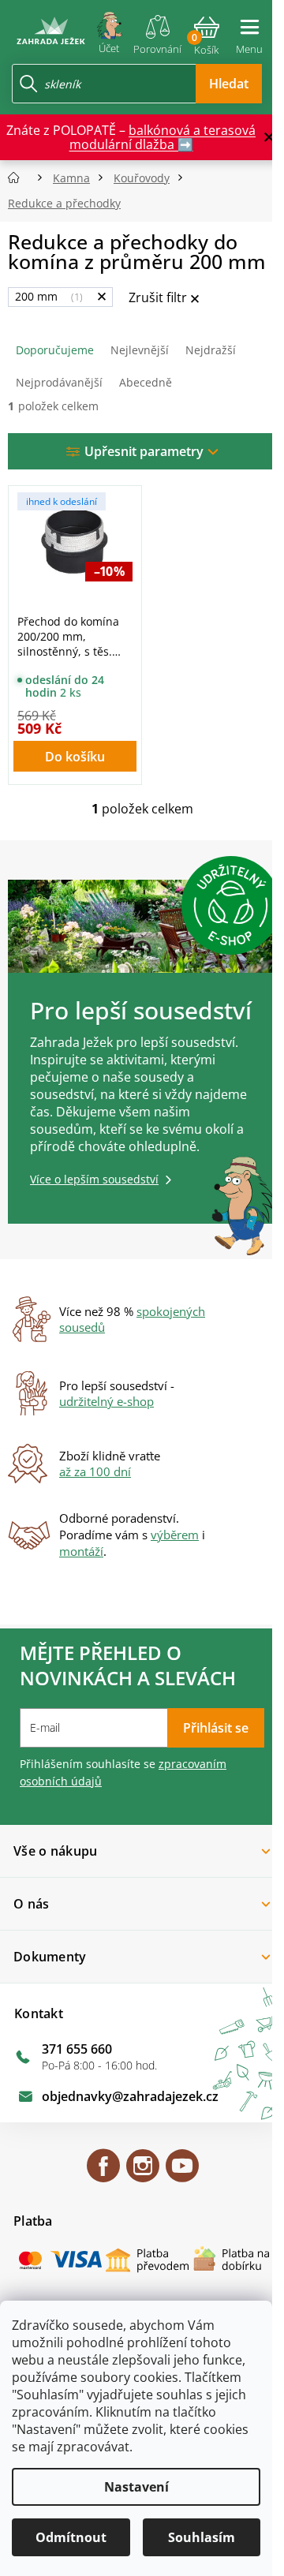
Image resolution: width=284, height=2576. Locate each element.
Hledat (229, 84)
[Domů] (19, 178)
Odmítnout (71, 2537)
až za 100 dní (95, 1471)
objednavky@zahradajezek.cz (130, 2096)
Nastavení (136, 2487)
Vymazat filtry (164, 299)
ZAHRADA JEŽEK (103, 2173)
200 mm (47, 296)
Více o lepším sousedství (94, 1179)
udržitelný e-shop (106, 1401)
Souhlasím (202, 2537)
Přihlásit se (216, 1728)
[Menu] (249, 30)
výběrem (175, 1535)
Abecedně (146, 382)
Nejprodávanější (59, 382)
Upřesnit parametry (144, 451)
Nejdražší (211, 350)
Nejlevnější (140, 350)
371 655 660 (77, 2049)
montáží (81, 1551)
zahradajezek (143, 2173)
